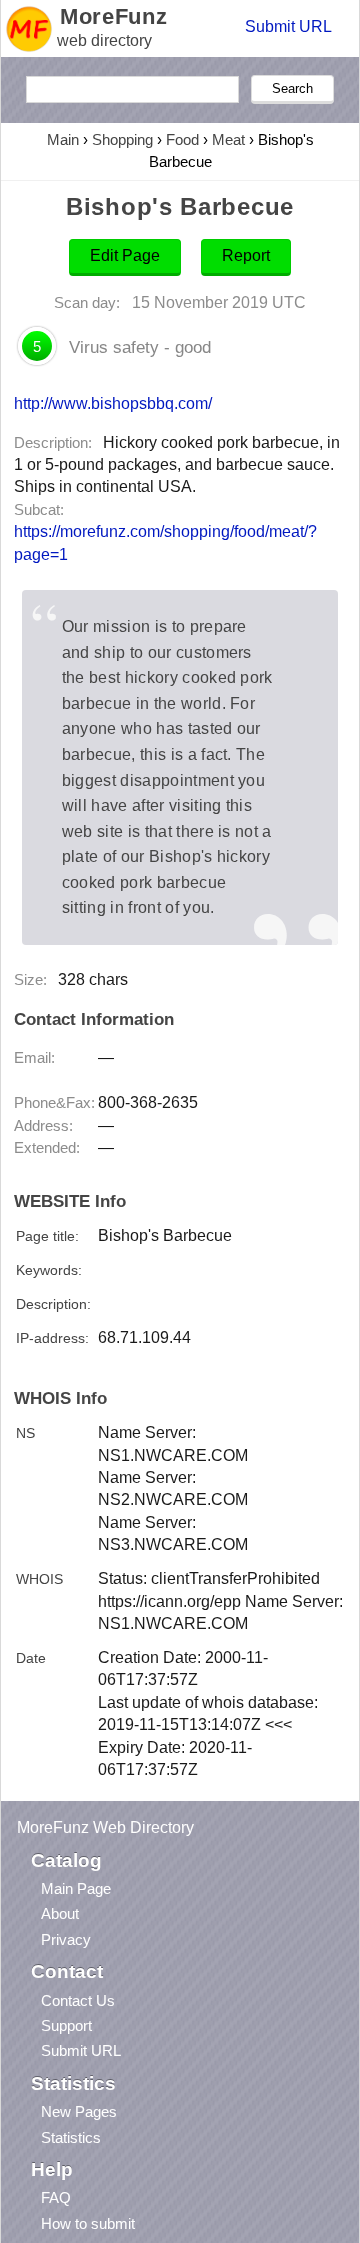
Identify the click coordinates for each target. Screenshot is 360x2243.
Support (66, 2025)
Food (182, 139)
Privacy (66, 1939)
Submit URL (288, 26)
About (60, 1913)
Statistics (71, 2137)
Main (63, 139)
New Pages (79, 2111)
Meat (228, 139)
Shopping (122, 139)
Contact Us (78, 2000)
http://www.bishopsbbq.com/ (113, 403)
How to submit (88, 2223)
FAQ (56, 2197)
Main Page (76, 1888)
